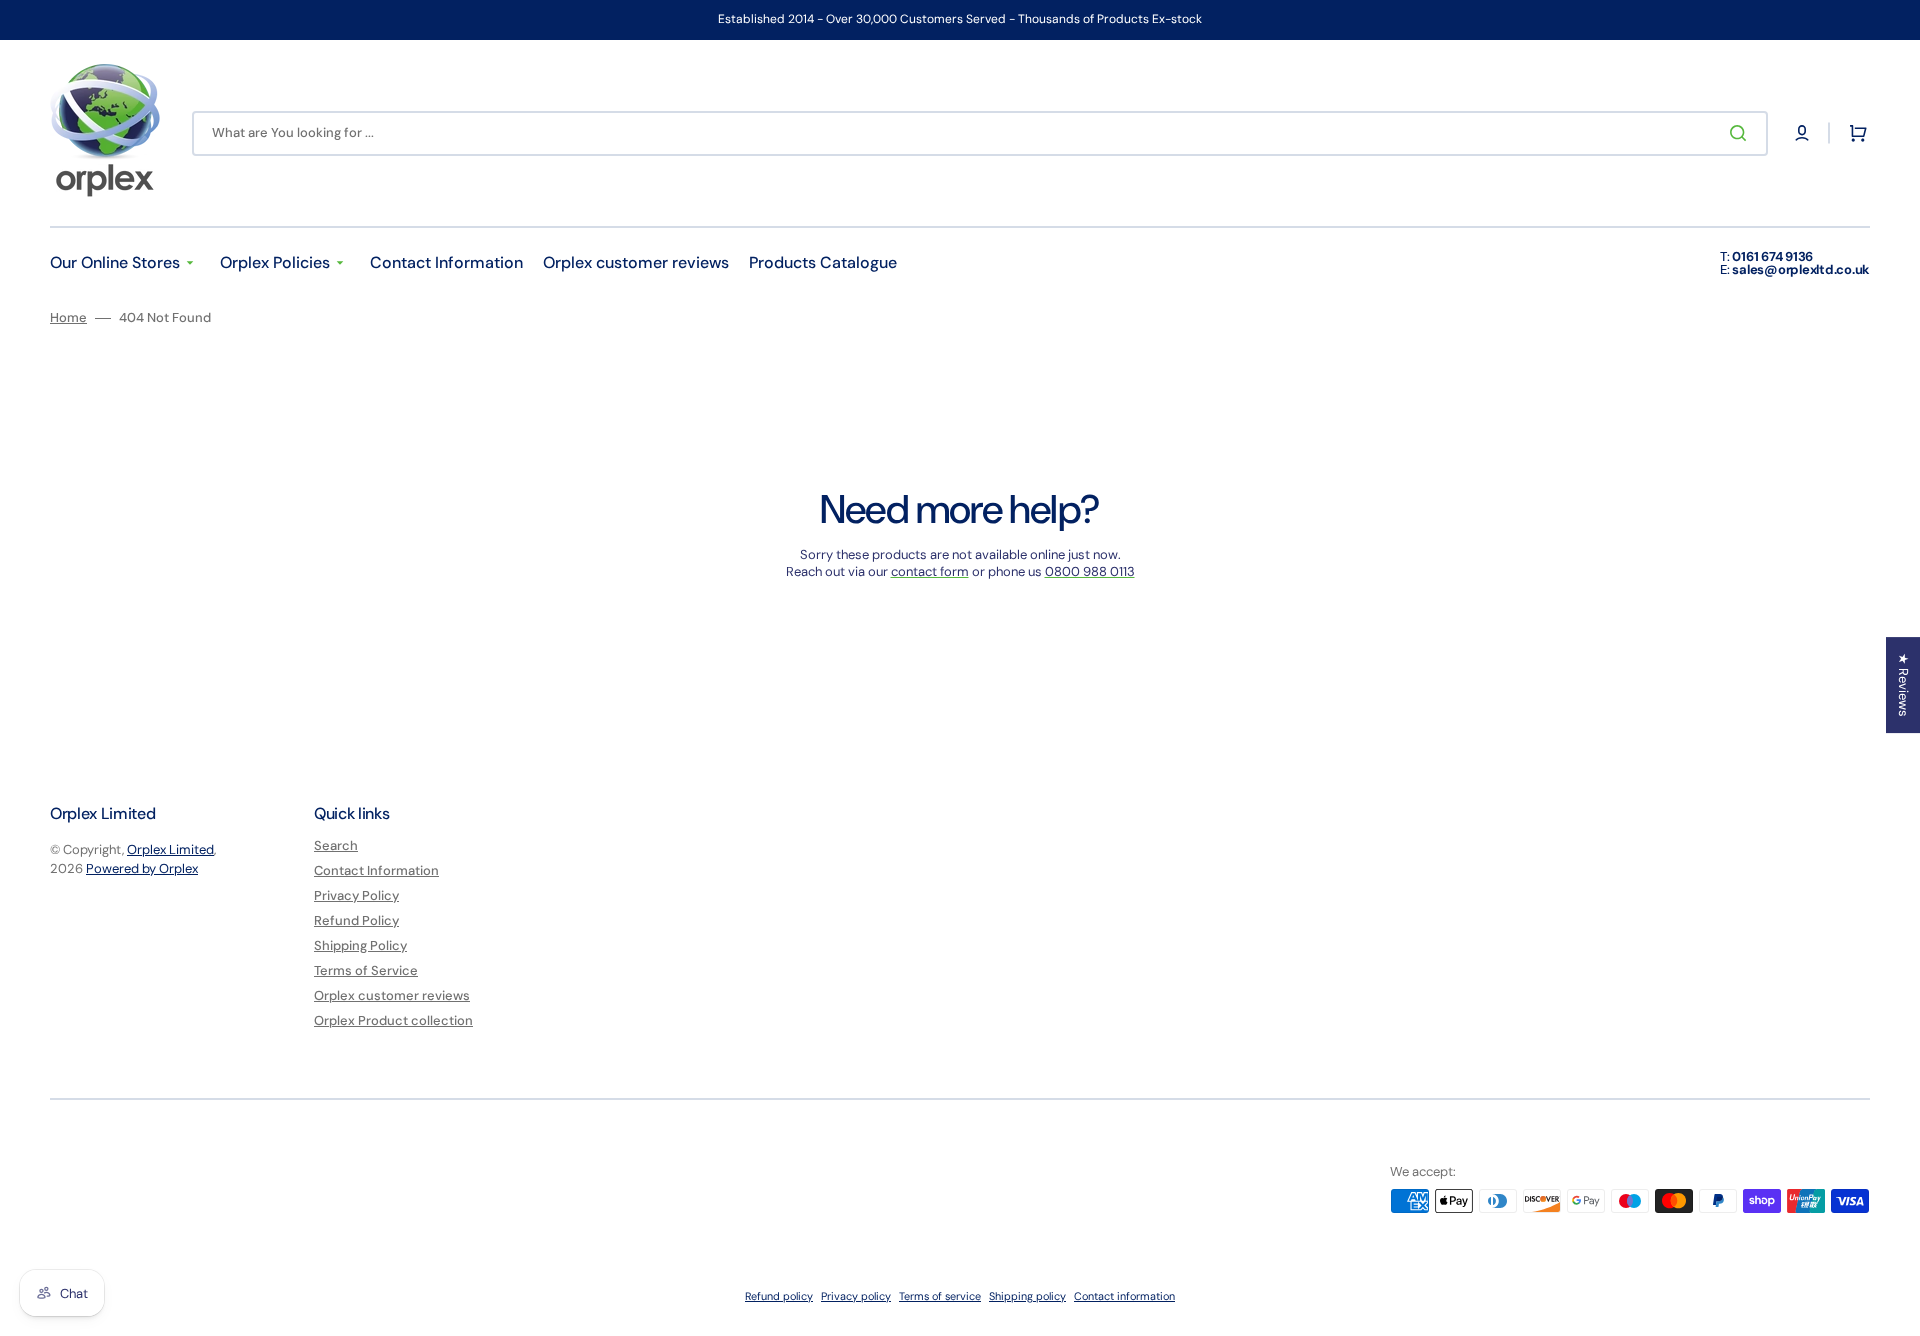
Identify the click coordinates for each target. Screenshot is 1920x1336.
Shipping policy (1027, 1296)
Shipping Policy (360, 945)
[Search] (1742, 133)
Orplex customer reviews (392, 995)
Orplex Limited (170, 849)
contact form (930, 571)
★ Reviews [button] (1903, 685)
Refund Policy (356, 920)
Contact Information (376, 870)
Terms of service (940, 1296)
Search (336, 846)
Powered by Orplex (142, 868)
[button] (1802, 133)
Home (68, 318)
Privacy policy (856, 1296)
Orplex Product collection (393, 1020)
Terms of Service (366, 970)
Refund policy (779, 1296)
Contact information (1124, 1296)
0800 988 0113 (1090, 571)
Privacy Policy (356, 895)
